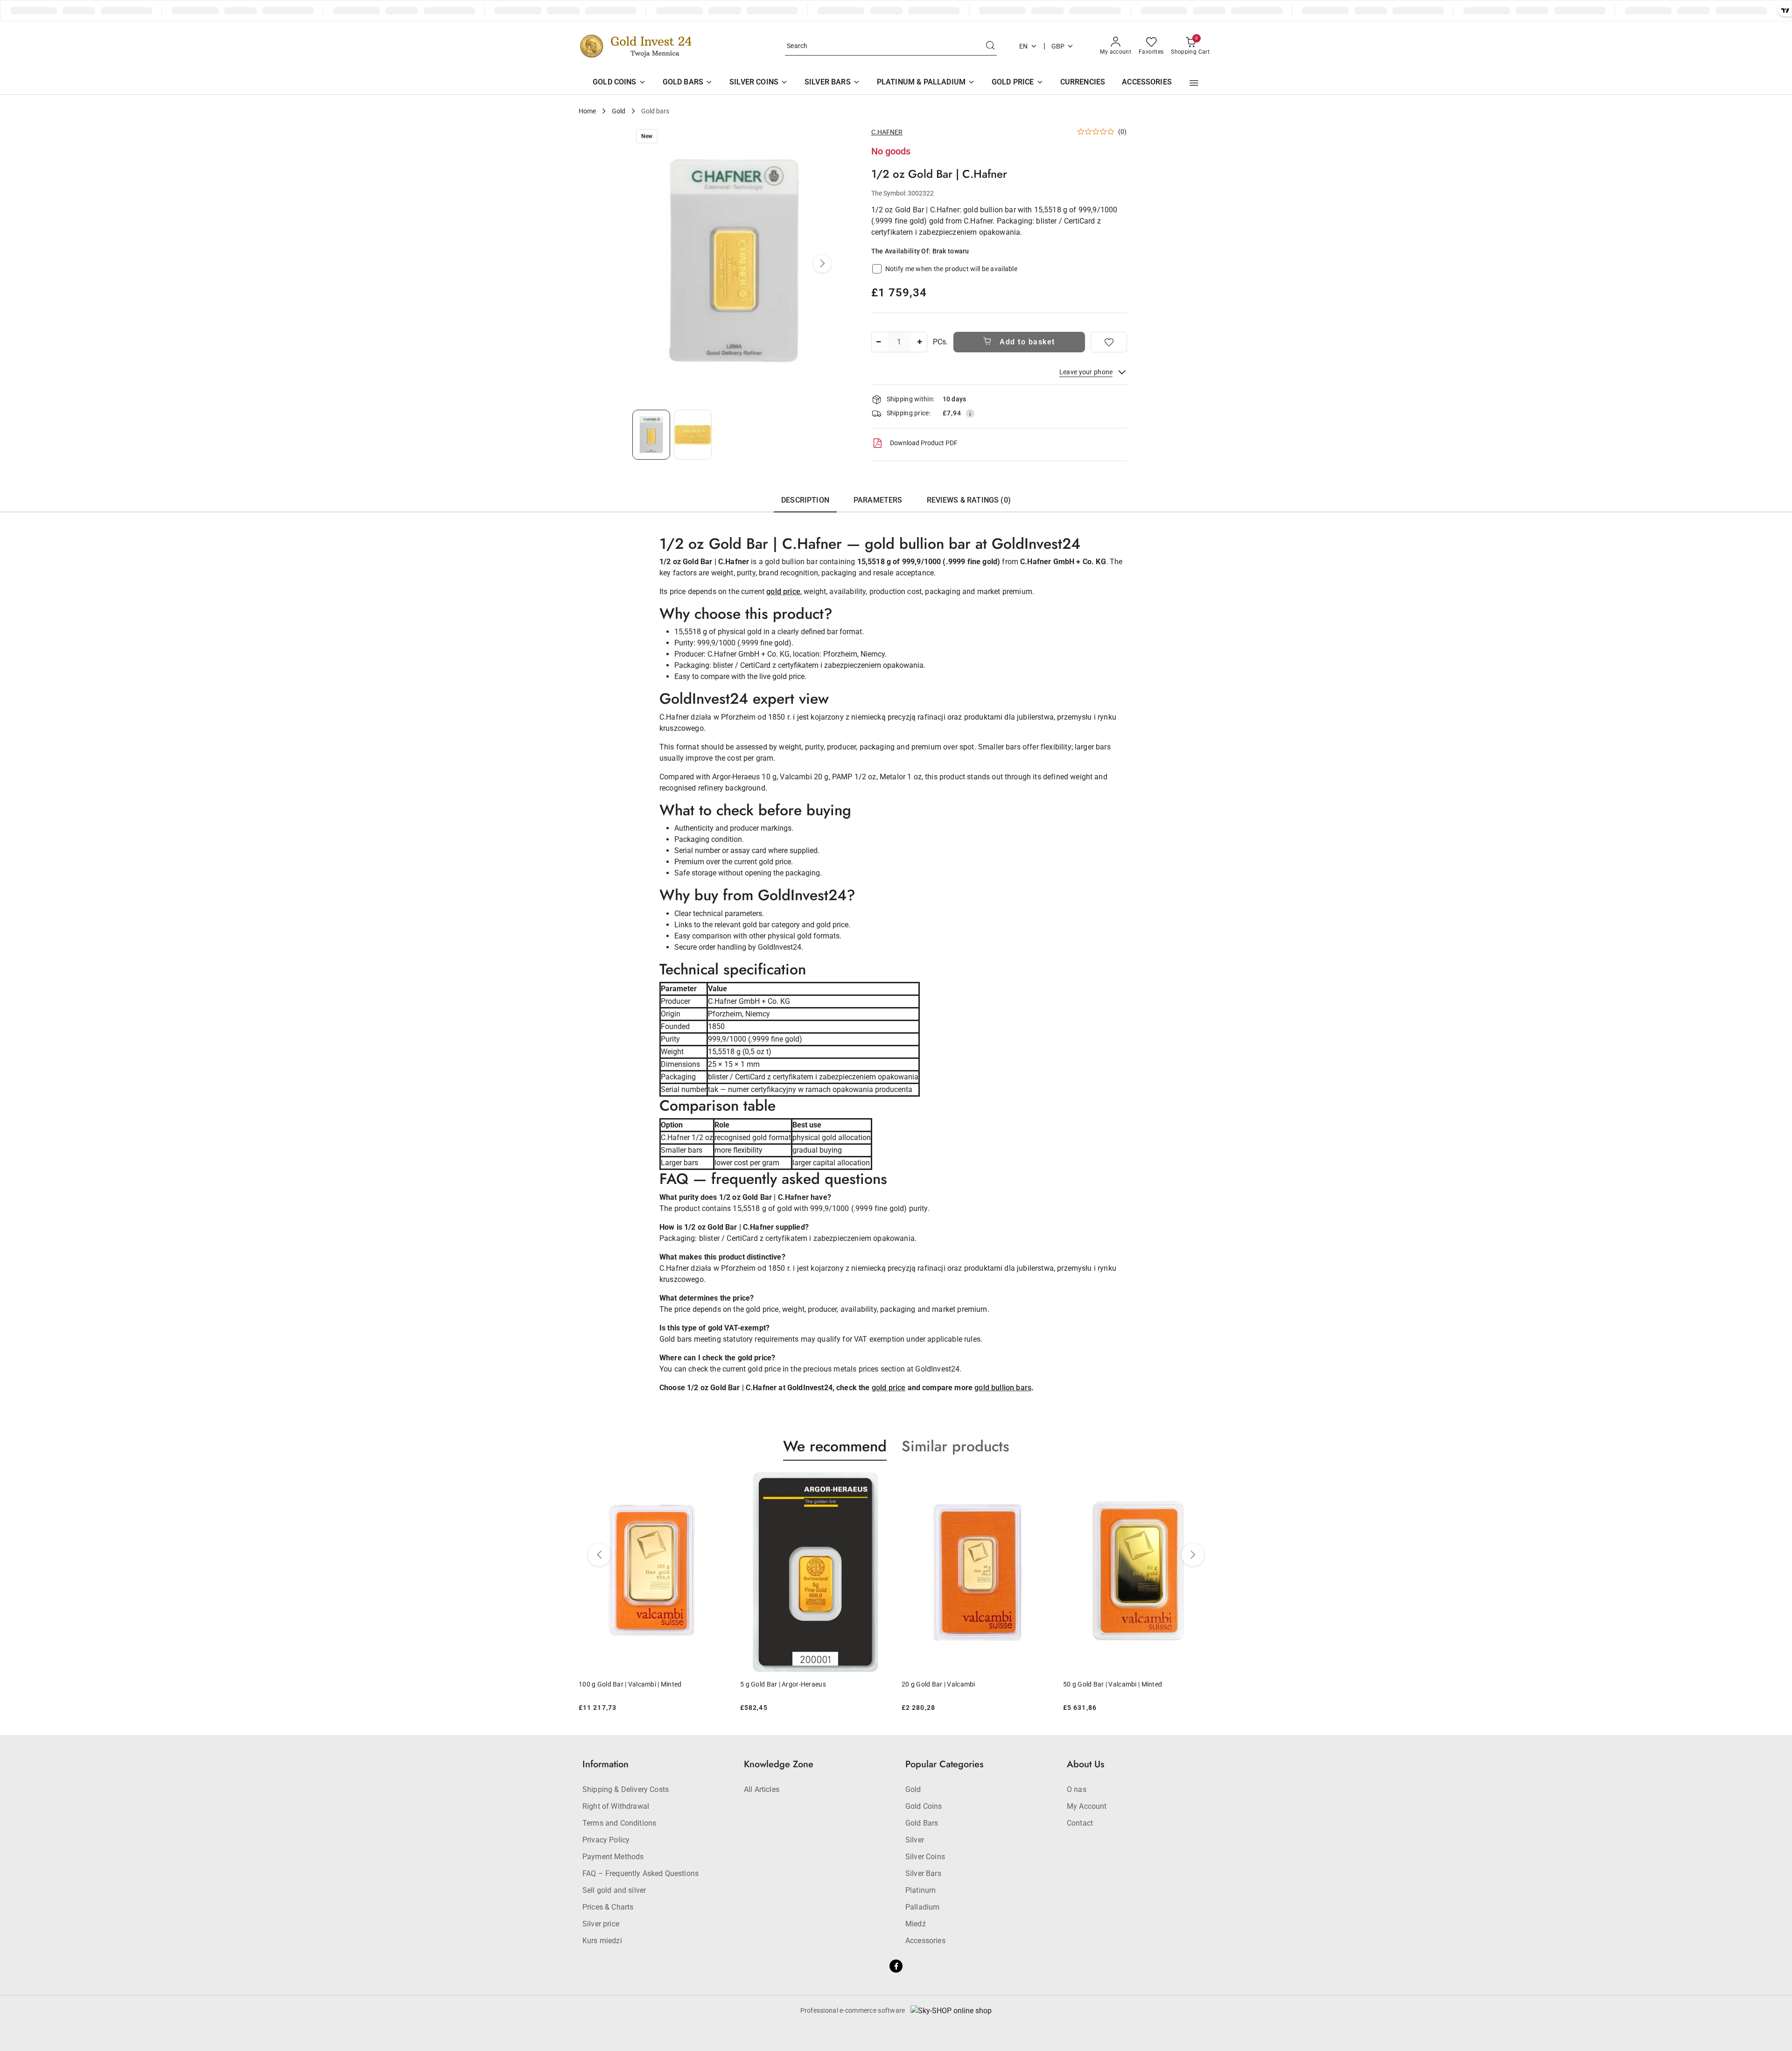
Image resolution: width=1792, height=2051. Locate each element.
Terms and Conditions (619, 1823)
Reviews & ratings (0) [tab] (969, 500)
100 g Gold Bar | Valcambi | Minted (1115, 1684)
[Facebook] (896, 1966)
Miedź (916, 1924)
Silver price (601, 1924)
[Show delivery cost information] (970, 413)
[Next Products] (1193, 1555)
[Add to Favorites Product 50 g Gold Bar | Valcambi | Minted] (1041, 1483)
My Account (1087, 1806)
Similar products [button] (955, 1446)
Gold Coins (924, 1806)
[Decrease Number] (879, 342)
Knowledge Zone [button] (779, 1764)
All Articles (762, 1789)
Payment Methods (613, 1857)
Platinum (920, 1890)
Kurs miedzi (602, 1941)
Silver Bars (923, 1873)
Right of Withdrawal (616, 1806)
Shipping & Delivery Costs (626, 1789)
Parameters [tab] (878, 500)
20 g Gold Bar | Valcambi (777, 1684)
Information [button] (605, 1764)
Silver (915, 1840)
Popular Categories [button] (944, 1764)
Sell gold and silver (614, 1890)
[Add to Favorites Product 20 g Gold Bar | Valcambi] (880, 1483)
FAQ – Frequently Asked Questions (640, 1873)
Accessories (925, 1941)
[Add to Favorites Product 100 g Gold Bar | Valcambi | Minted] (1203, 1483)
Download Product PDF (924, 443)
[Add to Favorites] (1109, 342)
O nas (1077, 1789)
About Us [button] (1085, 1764)
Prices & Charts (608, 1907)
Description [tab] (805, 500)
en (1024, 46)
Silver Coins (925, 1857)
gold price (783, 591)
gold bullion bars (1003, 1388)
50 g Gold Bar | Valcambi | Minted (951, 1684)
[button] (1194, 83)
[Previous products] (599, 1555)
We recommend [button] (835, 1446)
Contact (1080, 1823)
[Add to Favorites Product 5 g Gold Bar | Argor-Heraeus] (718, 1483)
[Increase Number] (920, 342)
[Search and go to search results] (990, 46)
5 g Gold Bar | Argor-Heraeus (622, 1684)
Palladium (922, 1907)
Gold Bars (922, 1823)
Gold (913, 1789)
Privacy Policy (606, 1840)
